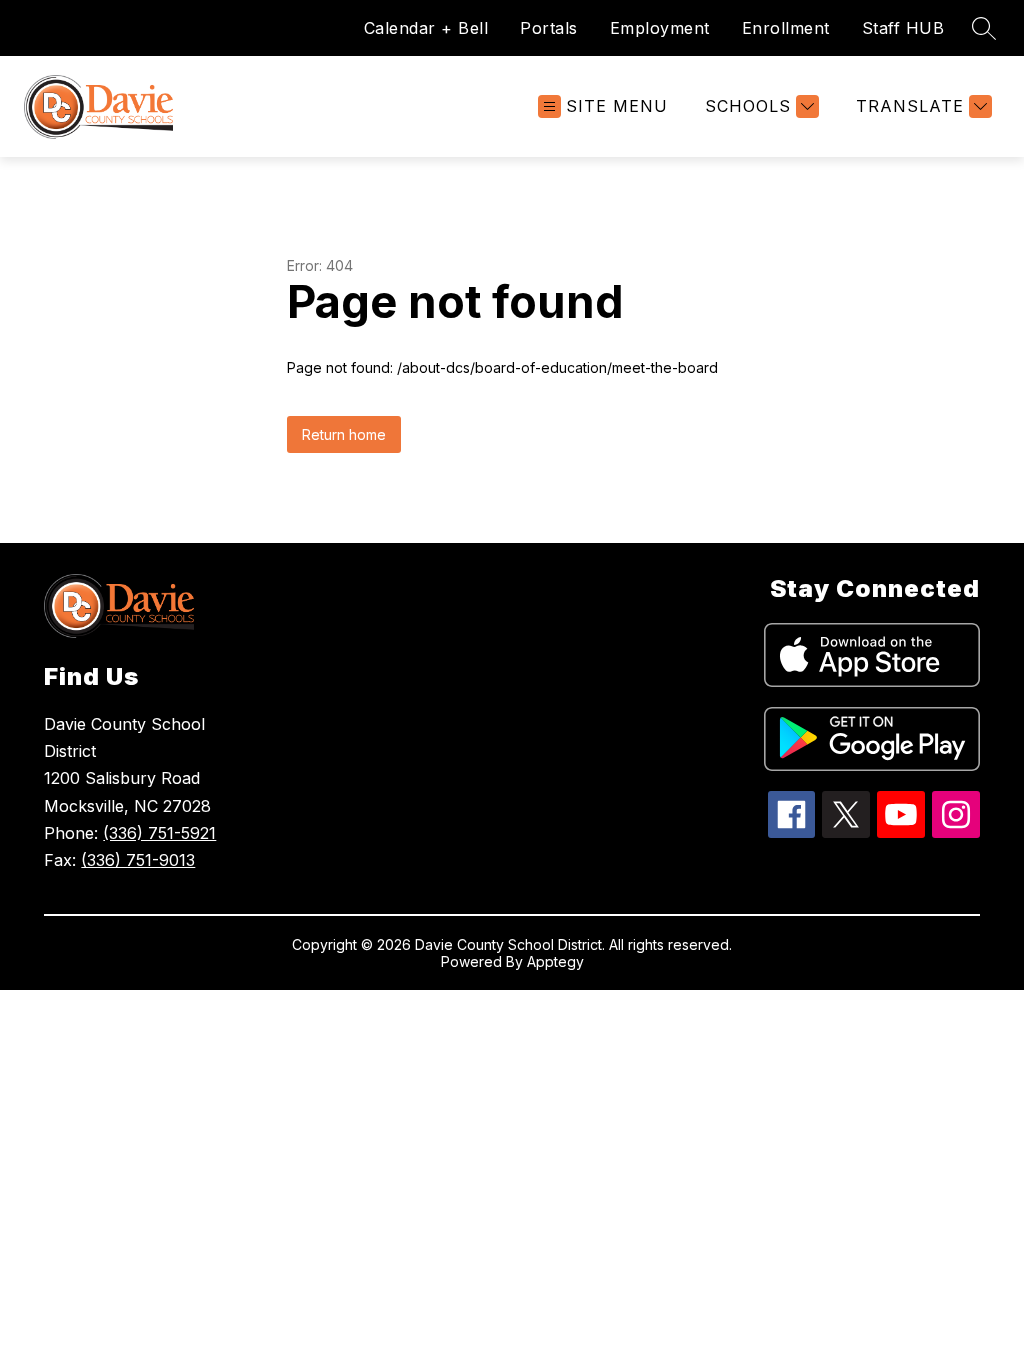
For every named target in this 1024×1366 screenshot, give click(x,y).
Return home (344, 434)
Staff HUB (903, 28)
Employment (660, 28)
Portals (549, 28)
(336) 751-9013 (138, 860)
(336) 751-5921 (159, 833)
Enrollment (786, 28)
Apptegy (555, 961)
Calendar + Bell (426, 28)
